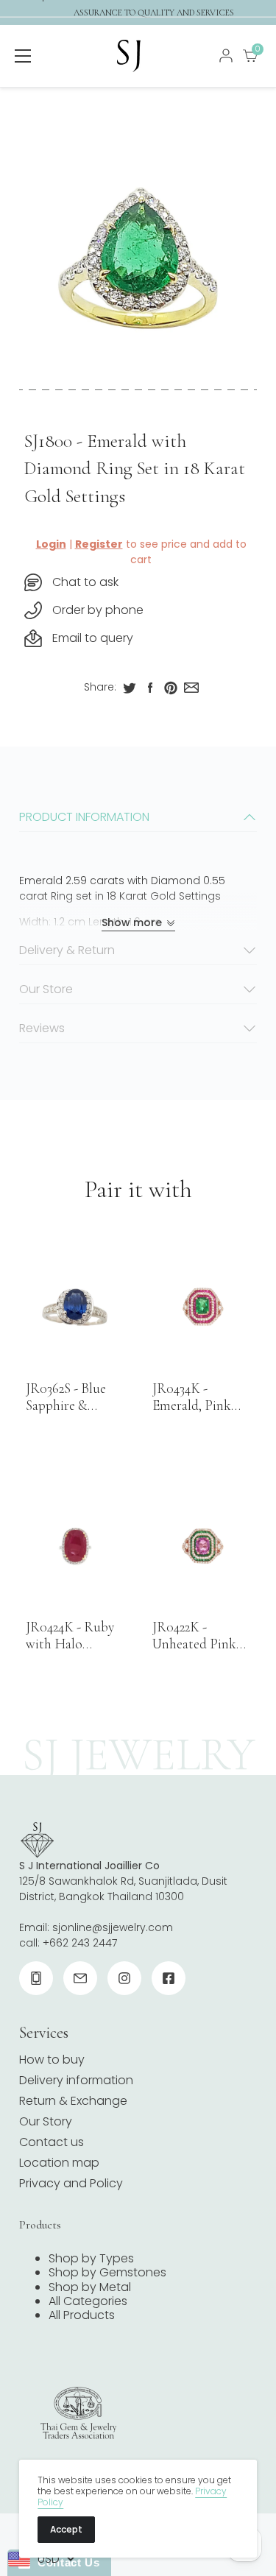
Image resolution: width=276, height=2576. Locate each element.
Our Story (46, 2121)
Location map (59, 2163)
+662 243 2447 (80, 1943)
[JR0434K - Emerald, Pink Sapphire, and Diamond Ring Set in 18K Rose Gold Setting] (201, 1307)
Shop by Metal (90, 2287)
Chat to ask (85, 582)
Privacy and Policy (71, 2183)
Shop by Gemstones (107, 2272)
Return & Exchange (73, 2101)
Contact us (52, 2142)
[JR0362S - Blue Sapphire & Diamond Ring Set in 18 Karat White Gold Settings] (75, 1307)
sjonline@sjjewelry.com (113, 1927)
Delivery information (76, 2080)
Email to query (93, 638)
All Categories (88, 2301)
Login (51, 544)
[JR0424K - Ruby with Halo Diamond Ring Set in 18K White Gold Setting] (75, 1546)
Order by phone (98, 610)
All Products (82, 2315)
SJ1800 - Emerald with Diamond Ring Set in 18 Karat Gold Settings (135, 469)
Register (99, 544)
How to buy (52, 2060)
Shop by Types (91, 2258)
